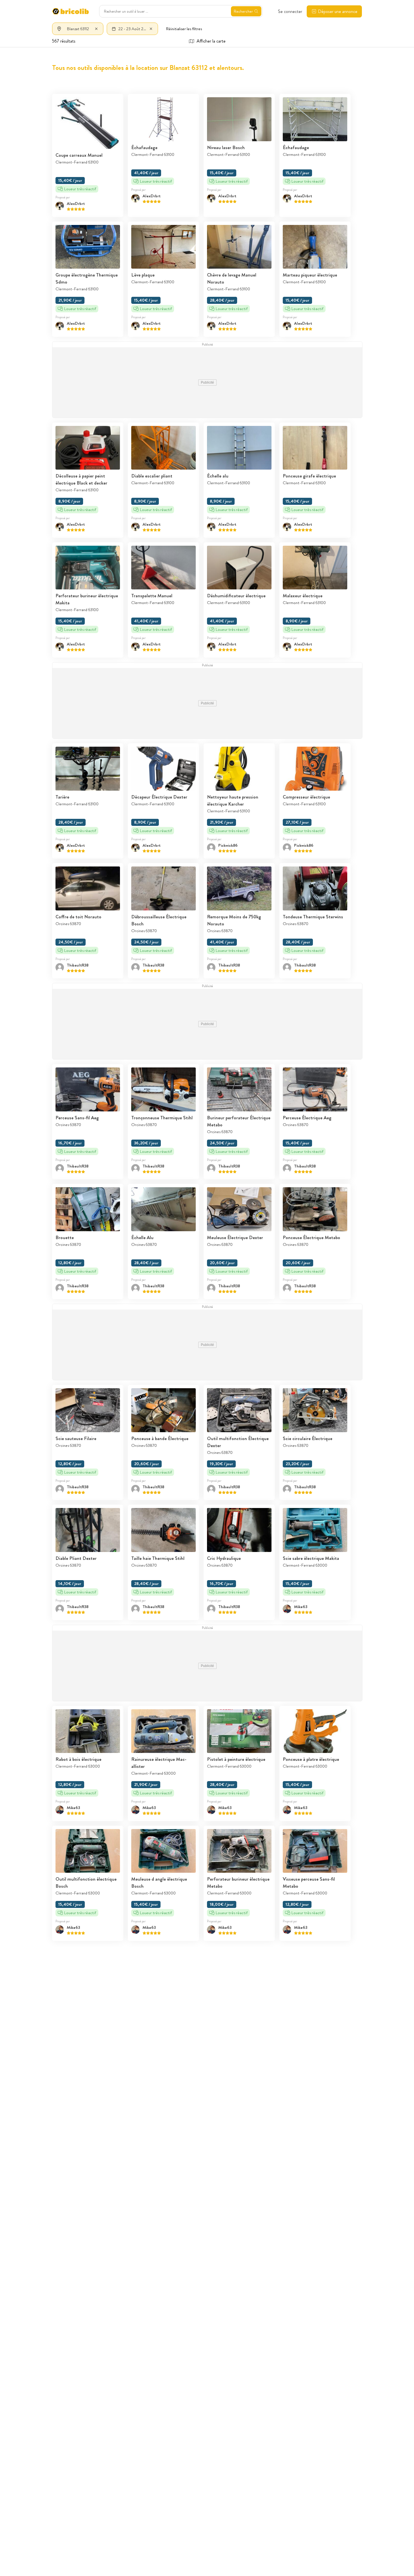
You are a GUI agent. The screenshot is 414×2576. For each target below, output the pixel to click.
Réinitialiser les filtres (184, 29)
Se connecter (290, 11)
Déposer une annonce (338, 11)
